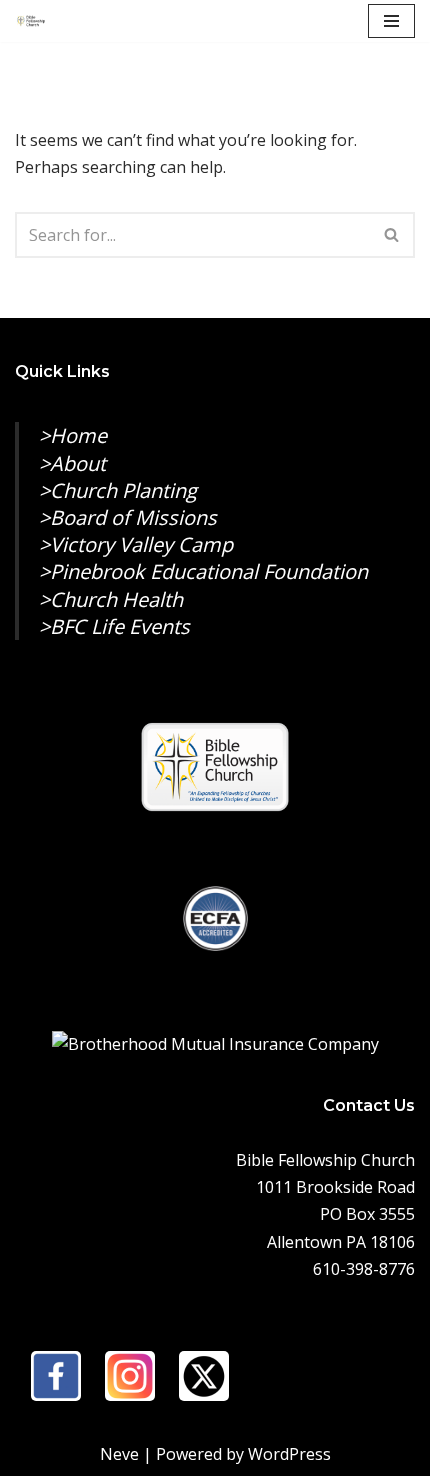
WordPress (289, 1454)
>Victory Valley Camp (136, 544)
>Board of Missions (128, 517)
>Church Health (111, 599)
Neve (119, 1454)
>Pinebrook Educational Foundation (203, 571)
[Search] (392, 235)
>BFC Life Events (114, 626)
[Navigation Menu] (391, 21)
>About (72, 463)
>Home (73, 435)
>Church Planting (118, 490)
